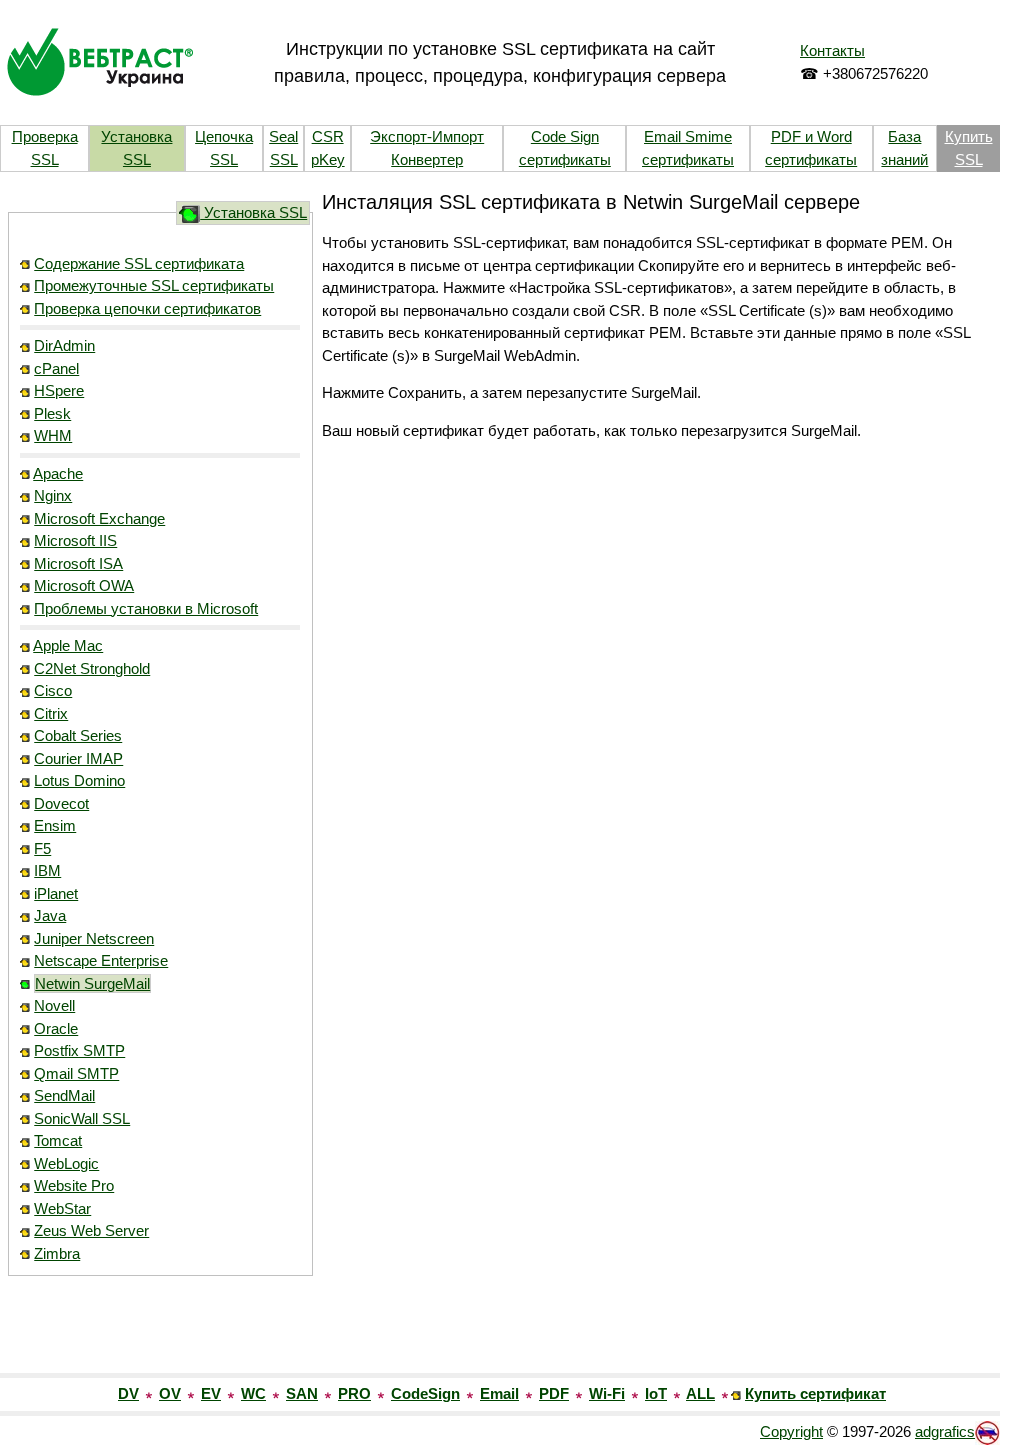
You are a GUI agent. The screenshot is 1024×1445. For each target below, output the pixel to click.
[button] (160, 1330)
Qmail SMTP (76, 1073)
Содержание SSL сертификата (139, 263)
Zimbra (57, 1253)
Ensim (55, 825)
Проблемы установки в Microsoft (146, 608)
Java (50, 915)
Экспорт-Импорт (427, 136)
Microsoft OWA (84, 585)
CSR (328, 136)
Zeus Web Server (91, 1230)
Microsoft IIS (75, 540)
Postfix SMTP (79, 1050)
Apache (58, 473)
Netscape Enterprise (101, 960)
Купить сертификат (815, 1393)
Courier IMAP (78, 758)
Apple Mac (68, 645)
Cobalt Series (78, 735)
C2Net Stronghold (92, 668)
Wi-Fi (607, 1393)
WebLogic (66, 1163)
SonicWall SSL (82, 1118)
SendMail (64, 1095)
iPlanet (56, 893)
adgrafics (945, 1431)
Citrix (51, 713)
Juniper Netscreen (94, 938)
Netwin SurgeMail (92, 983)
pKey (328, 159)
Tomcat (58, 1140)
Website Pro (74, 1185)
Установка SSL (253, 212)
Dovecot (61, 803)
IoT (656, 1393)
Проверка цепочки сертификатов (147, 308)
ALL (700, 1393)
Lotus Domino (79, 780)
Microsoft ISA (78, 563)
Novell (54, 1005)
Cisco (53, 690)
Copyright (791, 1431)
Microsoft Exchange (99, 518)
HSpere (59, 390)
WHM (53, 435)
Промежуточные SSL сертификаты (154, 285)
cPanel (56, 368)
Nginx (53, 495)
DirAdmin (64, 345)
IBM (47, 870)
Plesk (52, 413)
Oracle (56, 1028)
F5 (42, 848)
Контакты (832, 50)
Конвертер (427, 159)
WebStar (62, 1208)
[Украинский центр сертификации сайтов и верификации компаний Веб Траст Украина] (100, 60)
